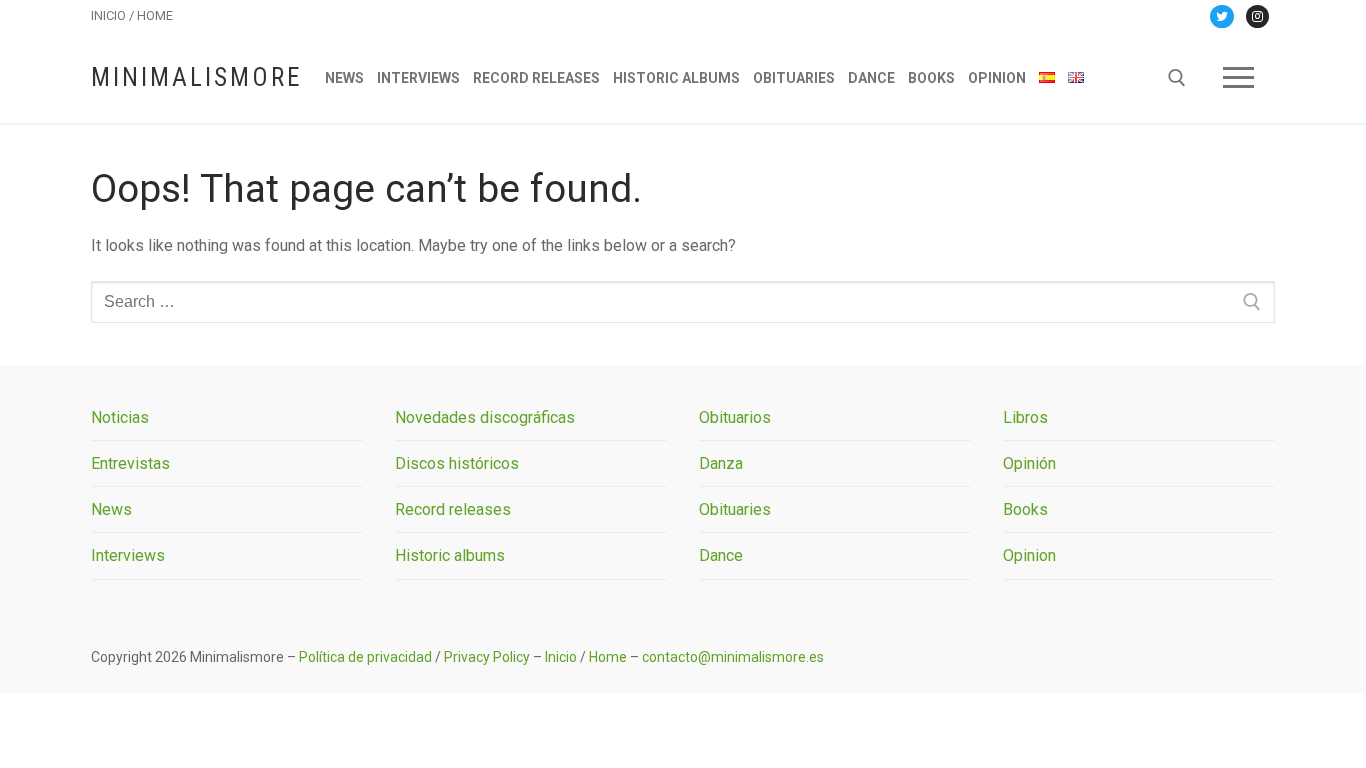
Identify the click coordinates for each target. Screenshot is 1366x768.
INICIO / (114, 15)
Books (1025, 509)
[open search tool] (1177, 78)
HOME (155, 15)
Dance (721, 555)
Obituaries (735, 509)
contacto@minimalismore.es (733, 657)
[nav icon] (1238, 78)
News (111, 509)
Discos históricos (457, 463)
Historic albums (450, 555)
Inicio (561, 657)
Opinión (1029, 463)
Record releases (453, 509)
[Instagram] (1257, 16)
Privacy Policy (487, 657)
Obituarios (735, 417)
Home (608, 657)
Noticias (120, 417)
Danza (721, 463)
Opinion (1029, 555)
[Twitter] (1221, 16)
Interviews (128, 555)
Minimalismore (196, 77)
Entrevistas (130, 463)
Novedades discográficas (485, 417)
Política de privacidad (365, 657)
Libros (1025, 417)
